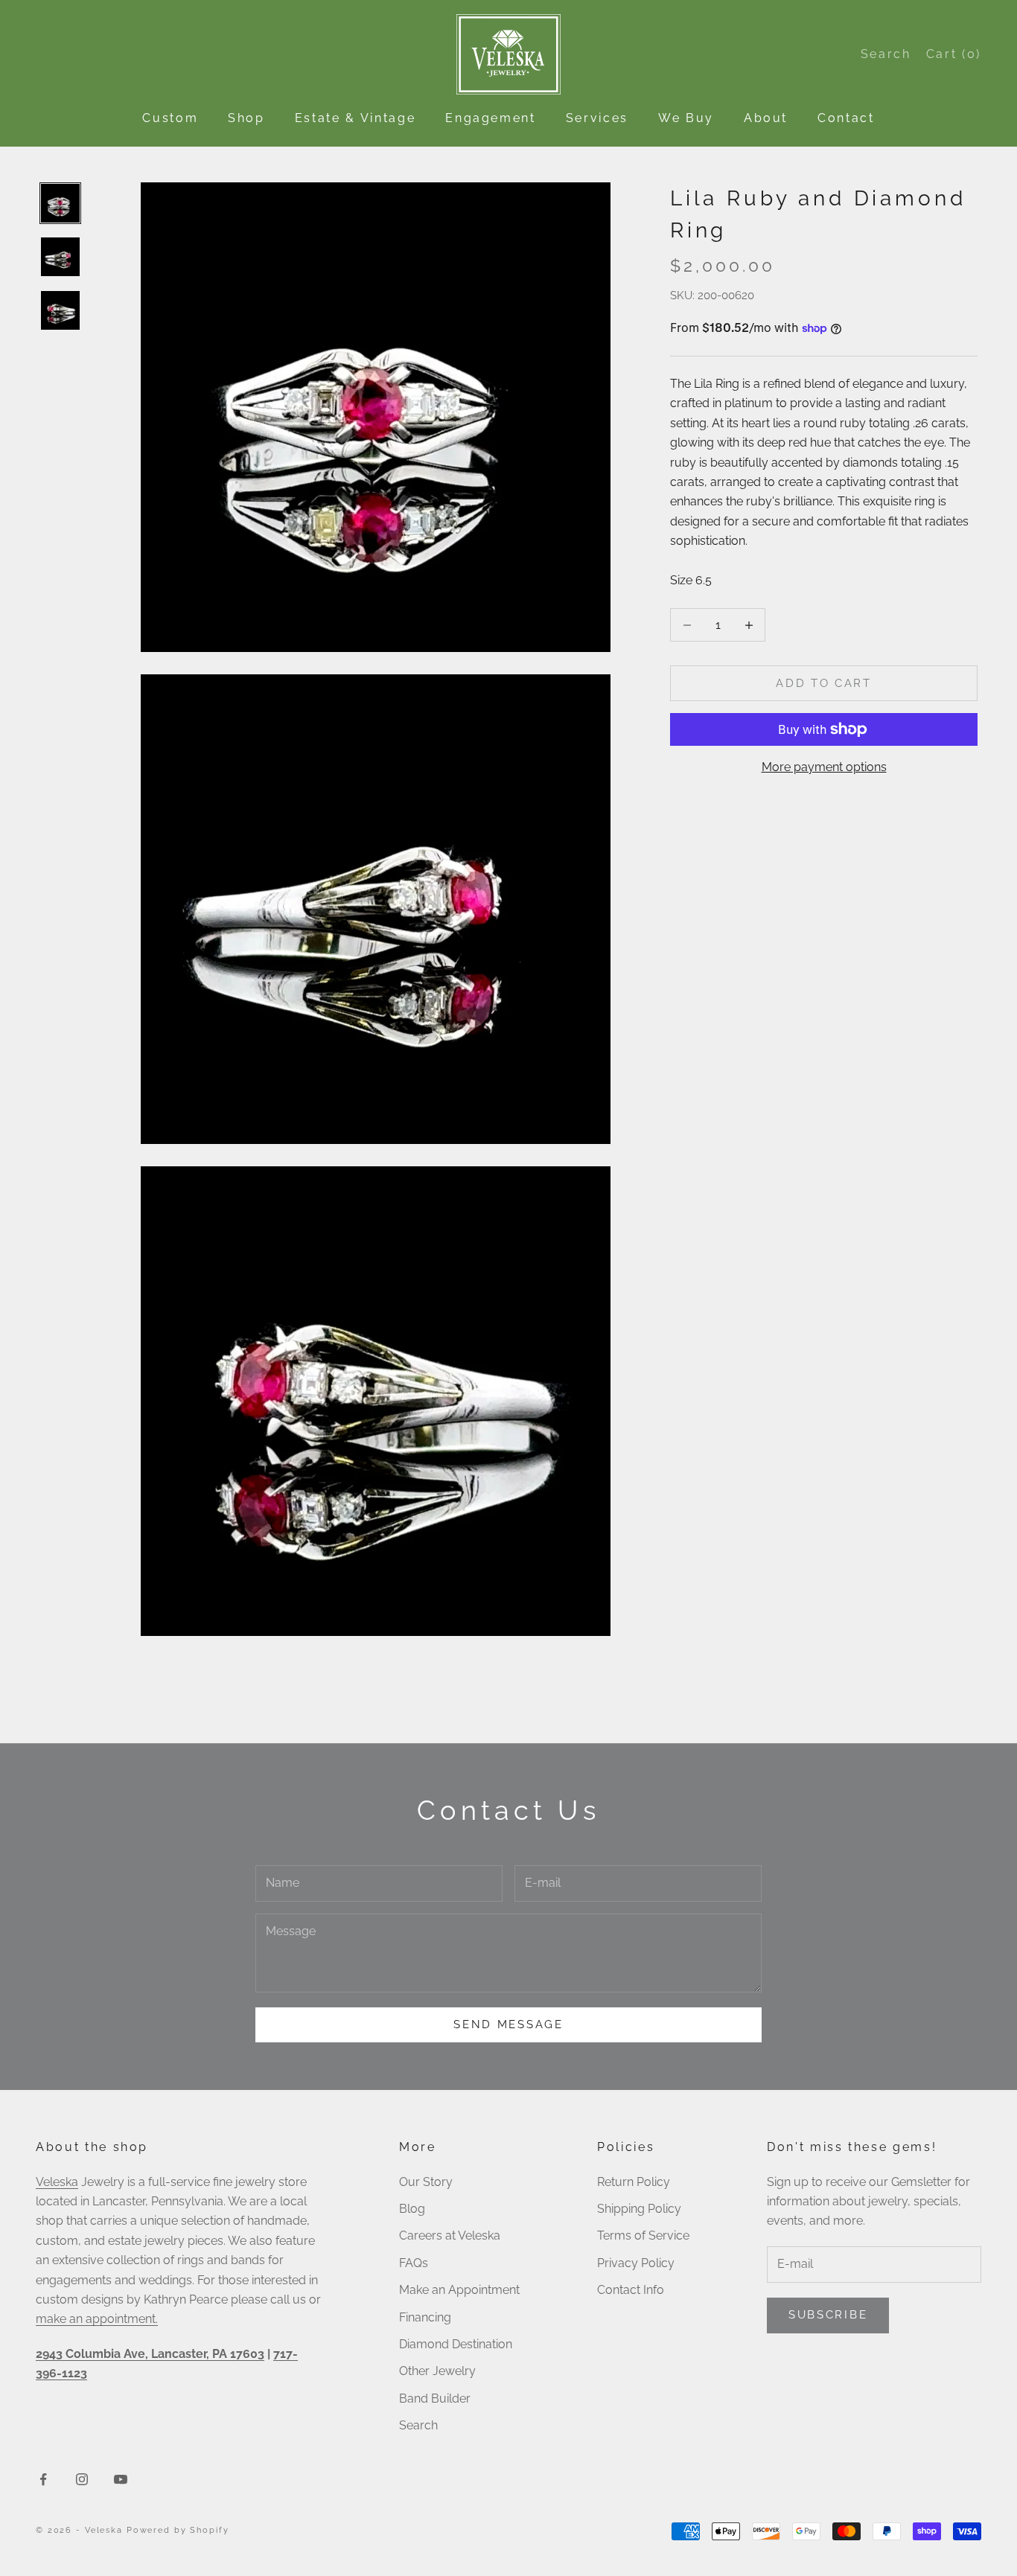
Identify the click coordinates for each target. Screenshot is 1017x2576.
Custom (170, 118)
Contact (846, 118)
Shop (246, 118)
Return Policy (634, 2182)
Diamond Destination (456, 2344)
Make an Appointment (459, 2290)
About (766, 118)
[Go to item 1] (60, 203)
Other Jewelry (437, 2371)
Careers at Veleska (450, 2235)
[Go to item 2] (60, 257)
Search (418, 2425)
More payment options (824, 767)
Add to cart (824, 683)
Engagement (491, 118)
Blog (412, 2209)
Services (597, 118)
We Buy (686, 118)
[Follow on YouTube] (121, 2479)
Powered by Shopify (178, 2530)
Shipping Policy (639, 2209)
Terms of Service (643, 2235)
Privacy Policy (636, 2263)
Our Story (426, 2182)
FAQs (414, 2263)
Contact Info (631, 2290)
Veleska (57, 2182)
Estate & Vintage (355, 118)
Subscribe (828, 2315)
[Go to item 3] (60, 310)
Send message (508, 2024)
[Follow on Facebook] (43, 2479)
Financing (425, 2317)
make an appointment (96, 2319)
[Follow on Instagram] (82, 2479)
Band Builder (435, 2398)
